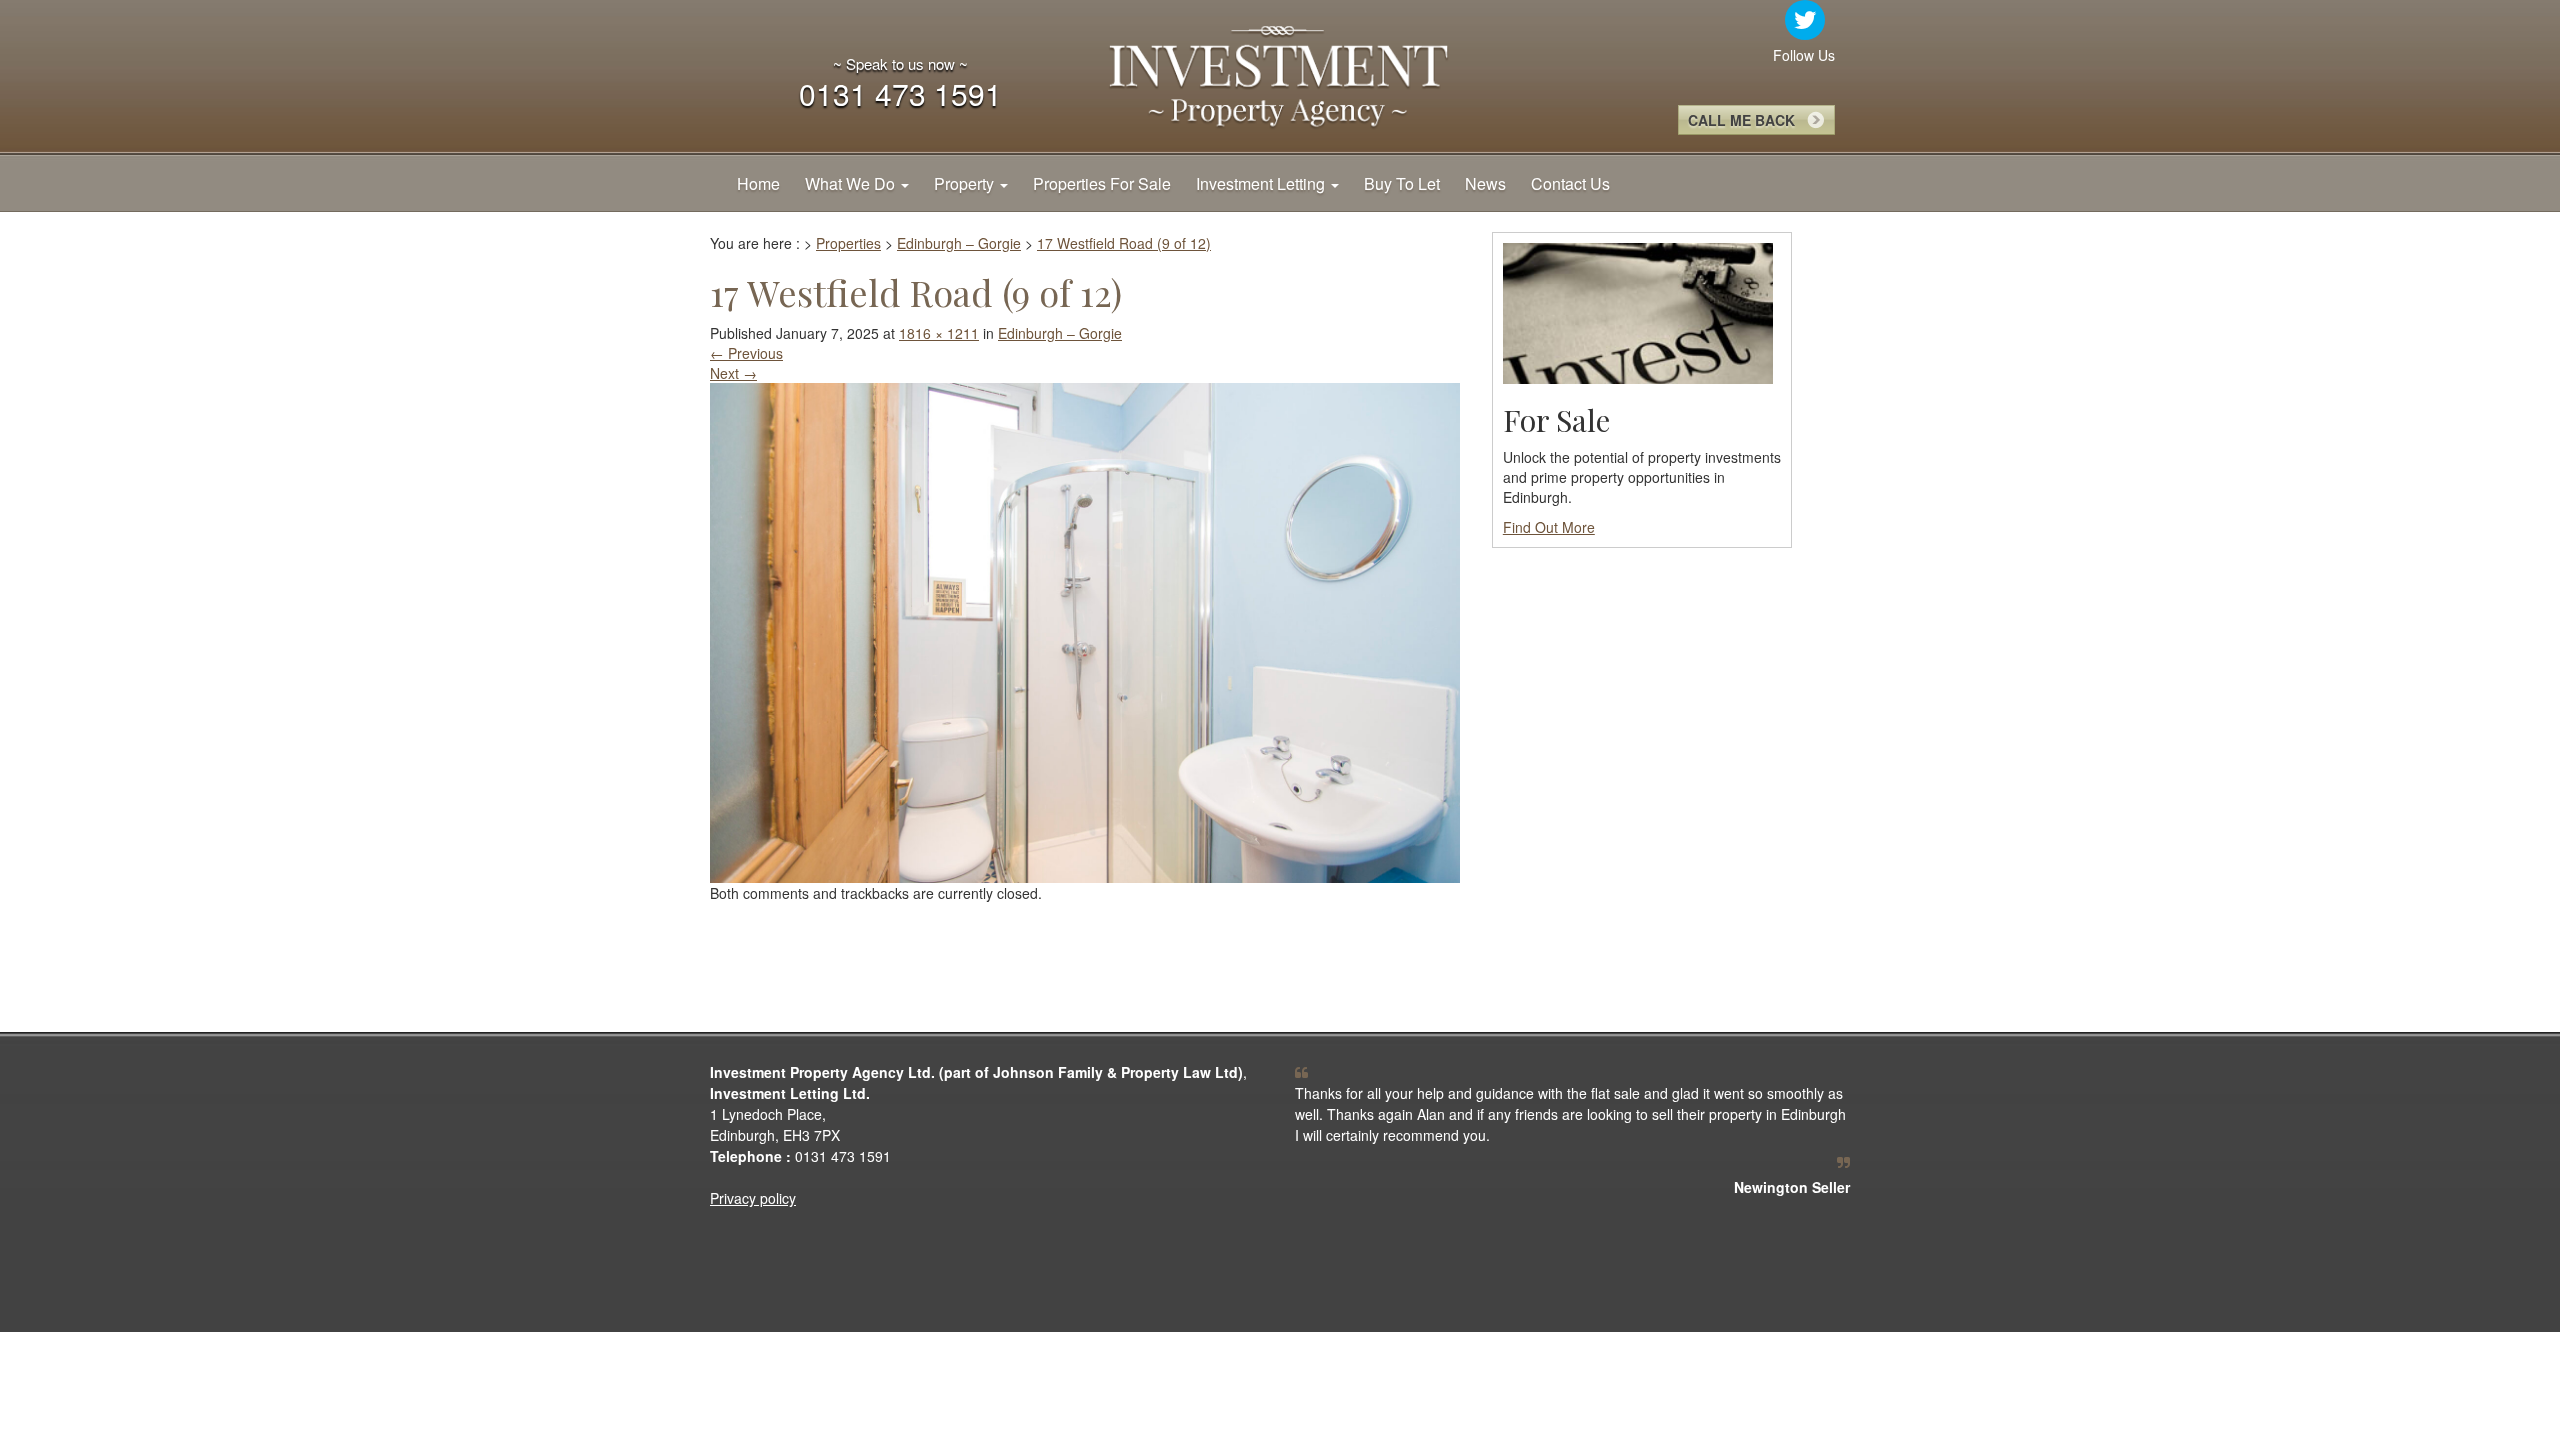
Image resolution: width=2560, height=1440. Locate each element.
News (1485, 183)
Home (758, 183)
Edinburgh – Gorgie (1060, 333)
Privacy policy (753, 1198)
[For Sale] (1638, 311)
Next (733, 373)
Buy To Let (1402, 183)
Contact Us (1570, 183)
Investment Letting (1262, 183)
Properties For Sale (1102, 183)
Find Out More (1549, 527)
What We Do (852, 183)
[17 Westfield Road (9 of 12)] (1085, 630)
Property (966, 183)
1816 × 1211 (939, 333)
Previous (746, 353)
